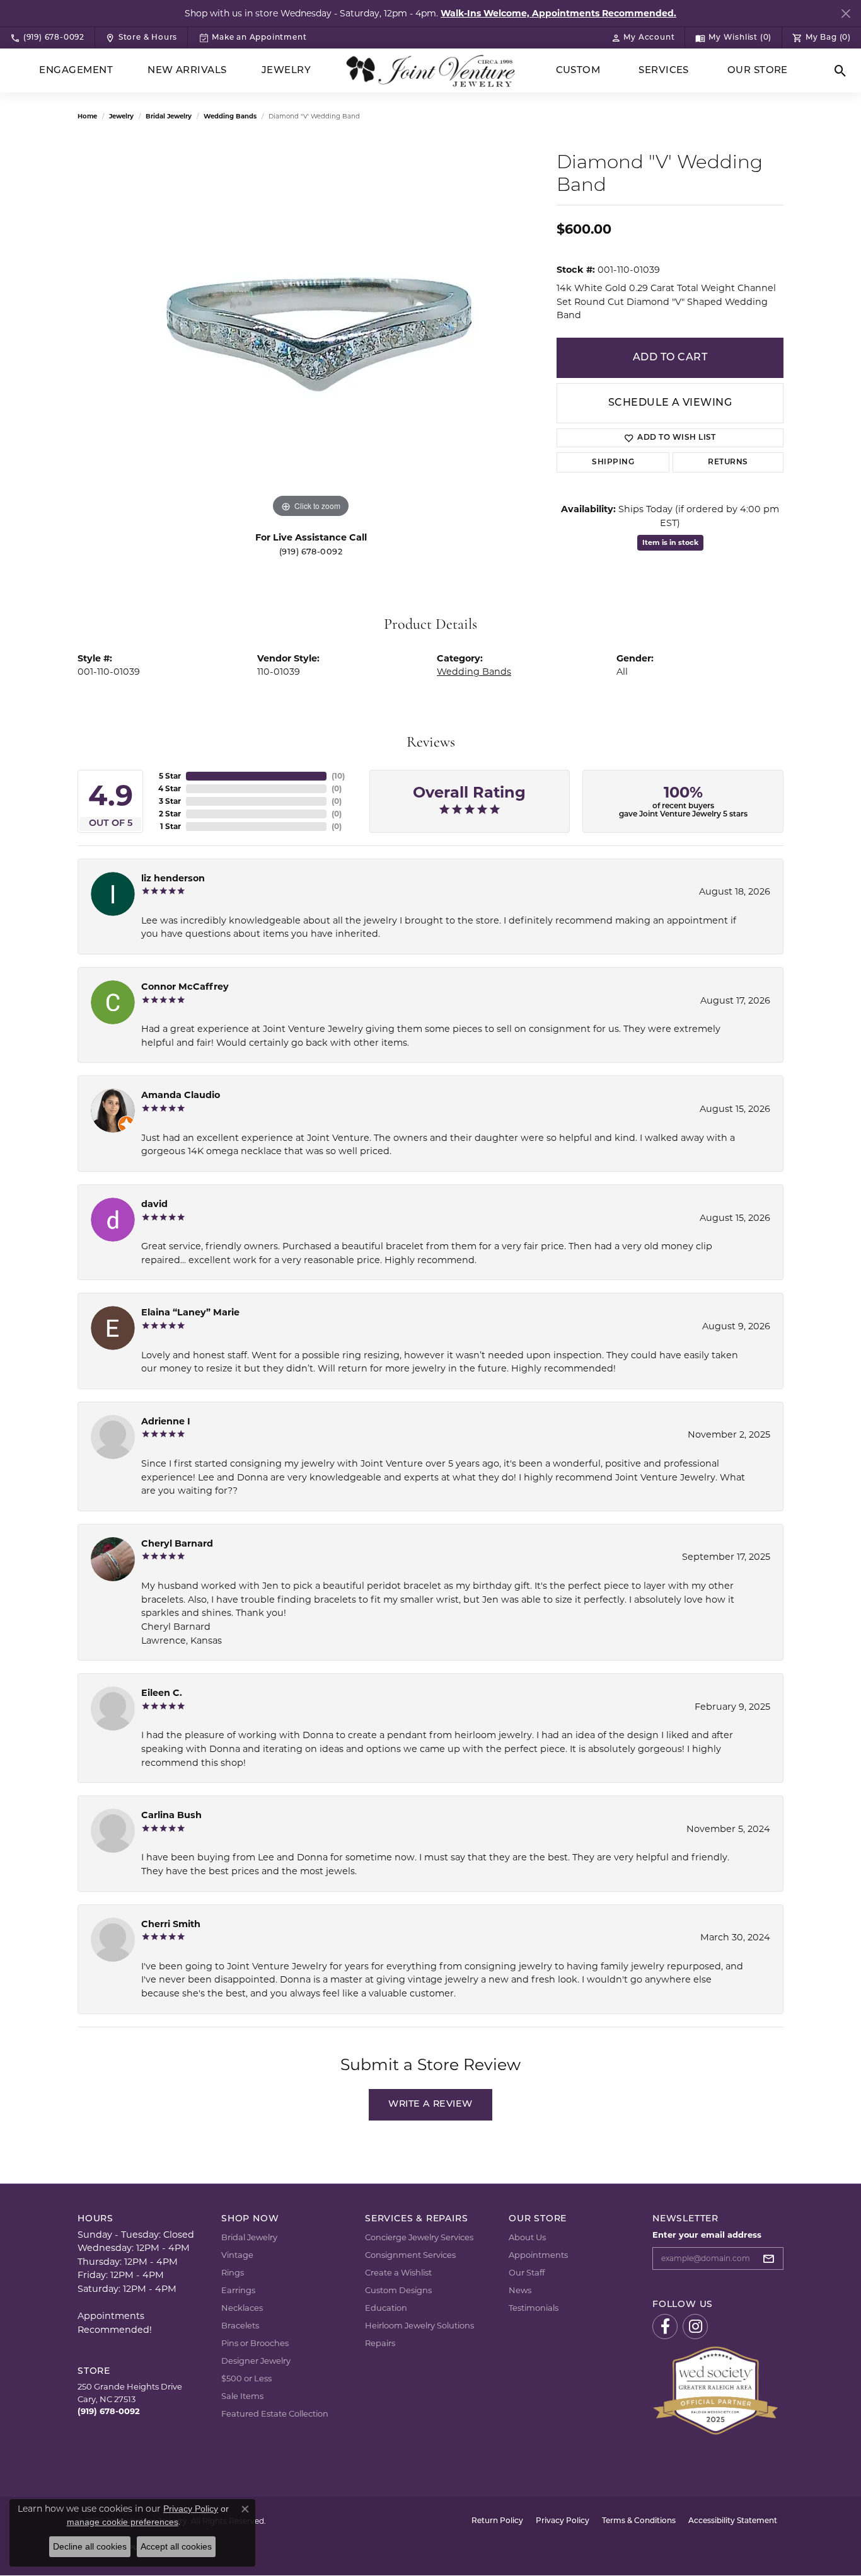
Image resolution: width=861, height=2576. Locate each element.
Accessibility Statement (733, 2521)
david (154, 1204)
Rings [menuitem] (233, 2272)
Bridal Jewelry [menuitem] (249, 2237)
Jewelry (286, 71)
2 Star (170, 814)
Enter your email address (707, 2235)
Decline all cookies (90, 2546)
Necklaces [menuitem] (242, 2308)
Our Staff (527, 2272)
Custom (578, 71)
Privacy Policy (563, 2521)
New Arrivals (187, 71)
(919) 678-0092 (311, 552)
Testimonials (534, 2308)
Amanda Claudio (181, 1095)
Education (386, 2308)
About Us (527, 2237)
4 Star (170, 788)
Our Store (758, 71)
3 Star (170, 801)
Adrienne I (166, 1421)
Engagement (76, 71)
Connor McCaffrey (185, 987)
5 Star (170, 776)
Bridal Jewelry (169, 116)
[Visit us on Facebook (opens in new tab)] (665, 2327)
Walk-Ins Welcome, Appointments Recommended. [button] (558, 13)
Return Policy (497, 2521)
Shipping (613, 462)
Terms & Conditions (639, 2521)
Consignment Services (410, 2255)
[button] (643, 38)
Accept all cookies (176, 2546)
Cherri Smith (171, 1924)
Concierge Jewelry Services (419, 2237)
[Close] (846, 14)
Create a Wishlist (398, 2272)
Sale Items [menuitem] (242, 2396)
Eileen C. (162, 1693)
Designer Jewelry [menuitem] (256, 2361)
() (338, 776)
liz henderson (173, 878)
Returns (728, 462)
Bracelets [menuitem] (240, 2325)
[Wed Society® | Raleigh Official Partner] (715, 2390)
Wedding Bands (230, 116)
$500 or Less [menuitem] (246, 2378)
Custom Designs (398, 2290)
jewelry (121, 116)
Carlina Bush (171, 1815)
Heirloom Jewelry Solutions (419, 2325)
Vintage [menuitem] (237, 2255)
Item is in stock (670, 542)
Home (87, 116)
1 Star (170, 826)
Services (664, 71)
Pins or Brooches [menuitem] (255, 2343)
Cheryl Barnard (177, 1543)
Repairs (380, 2343)
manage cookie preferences (123, 2522)
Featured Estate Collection (275, 2413)
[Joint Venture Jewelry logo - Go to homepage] (431, 71)
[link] (47, 38)
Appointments (538, 2255)
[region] (311, 332)
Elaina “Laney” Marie (190, 1312)
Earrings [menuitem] (238, 2290)
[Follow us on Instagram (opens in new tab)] (695, 2327)
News (520, 2290)
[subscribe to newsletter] (772, 2258)
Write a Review (430, 2104)
